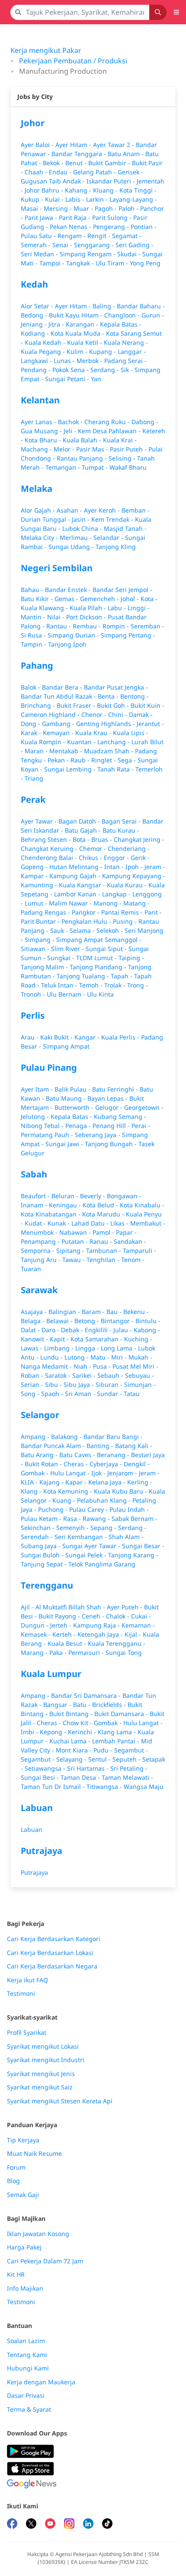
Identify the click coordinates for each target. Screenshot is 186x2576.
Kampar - (35, 876)
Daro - (51, 1330)
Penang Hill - (112, 1126)
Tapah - (122, 976)
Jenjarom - (123, 1473)
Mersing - (59, 208)
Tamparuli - (139, 1250)
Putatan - (75, 1241)
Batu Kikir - (38, 599)
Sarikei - (85, 1375)
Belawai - (60, 1321)
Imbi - (30, 1732)
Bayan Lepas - (108, 1098)
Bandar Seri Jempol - (122, 590)
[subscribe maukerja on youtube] (50, 2525)
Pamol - (104, 1232)
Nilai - (57, 617)
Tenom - (133, 1260)
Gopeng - (35, 867)
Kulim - (78, 351)
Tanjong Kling (116, 547)
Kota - (149, 599)
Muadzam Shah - (109, 751)
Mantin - (34, 617)
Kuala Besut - (68, 1643)
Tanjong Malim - (45, 967)
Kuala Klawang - (45, 608)
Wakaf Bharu (128, 467)
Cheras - (77, 1464)
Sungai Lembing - (71, 769)
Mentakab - (67, 751)
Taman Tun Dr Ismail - (54, 1787)
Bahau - (33, 590)
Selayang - (72, 1759)
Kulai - (55, 199)
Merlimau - (77, 538)
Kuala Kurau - (128, 885)
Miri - (120, 1357)
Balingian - (65, 1312)
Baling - (105, 306)
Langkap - (117, 894)
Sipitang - (71, 1250)
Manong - (108, 903)
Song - (31, 1394)
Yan (96, 379)
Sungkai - (62, 958)
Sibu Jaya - (80, 1384)
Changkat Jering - (139, 839)
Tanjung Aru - (42, 1260)
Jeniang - (35, 324)
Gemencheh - (100, 599)
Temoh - (92, 985)
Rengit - (100, 236)
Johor (33, 123)
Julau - (123, 1330)
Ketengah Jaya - (101, 1634)
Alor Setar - (38, 306)
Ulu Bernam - (67, 994)
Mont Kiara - (75, 1750)
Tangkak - (81, 263)
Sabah (34, 1174)
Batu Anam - (127, 154)
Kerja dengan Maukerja (41, 2382)
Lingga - (88, 1348)
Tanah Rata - (116, 769)
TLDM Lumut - (97, 958)
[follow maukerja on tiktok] (107, 2525)
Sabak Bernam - (135, 1518)
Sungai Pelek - (87, 1555)
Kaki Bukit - (57, 1037)
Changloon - (123, 315)
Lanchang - (114, 742)
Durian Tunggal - (46, 519)
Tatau (132, 1394)
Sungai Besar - (143, 1546)
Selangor (40, 1415)
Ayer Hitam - (74, 145)
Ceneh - (94, 1616)
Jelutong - (36, 1116)
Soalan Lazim (26, 2341)
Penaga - (79, 1126)
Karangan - (83, 324)
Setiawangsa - (46, 1768)
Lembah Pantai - (117, 1741)
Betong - (88, 1321)
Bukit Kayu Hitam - (77, 315)
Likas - (120, 1223)
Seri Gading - (135, 245)
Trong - (138, 985)
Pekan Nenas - (71, 227)
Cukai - (141, 1616)
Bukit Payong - (60, 1616)
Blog (13, 2181)
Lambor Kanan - (78, 894)
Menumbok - (40, 1232)
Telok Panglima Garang (102, 1564)
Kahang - (79, 190)
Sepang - (104, 1528)
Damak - (141, 714)
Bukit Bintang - (72, 1714)
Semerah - (37, 245)
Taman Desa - (81, 1777)
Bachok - (71, 422)
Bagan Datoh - (80, 821)
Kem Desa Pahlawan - (110, 431)
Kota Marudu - (104, 1214)
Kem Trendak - (113, 519)
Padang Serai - (125, 361)
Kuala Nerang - (126, 342)
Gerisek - (130, 172)
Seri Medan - (40, 254)
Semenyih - (73, 1528)
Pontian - (144, 227)
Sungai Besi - (41, 1777)
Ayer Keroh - (103, 510)
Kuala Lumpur (51, 1674)
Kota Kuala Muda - (78, 333)
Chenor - (95, 714)
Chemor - (93, 848)
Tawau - (74, 1260)
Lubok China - (83, 528)
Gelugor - (110, 1107)
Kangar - (88, 1037)
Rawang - (97, 1518)
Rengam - (72, 236)
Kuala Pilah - (89, 608)
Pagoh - (107, 208)
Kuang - (65, 1500)
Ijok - (99, 1473)
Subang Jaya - (42, 1546)
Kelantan (40, 400)
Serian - (33, 1384)
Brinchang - (39, 705)
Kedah (34, 284)
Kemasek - (37, 1634)
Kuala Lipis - (131, 733)
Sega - (128, 760)
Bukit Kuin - (148, 705)
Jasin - (82, 519)
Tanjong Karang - (133, 1555)
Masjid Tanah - (125, 528)
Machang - (37, 449)
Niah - (83, 1366)
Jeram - (155, 867)
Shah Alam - (126, 1537)
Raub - (81, 760)
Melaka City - (40, 538)
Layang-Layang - (133, 199)
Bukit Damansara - (122, 1714)
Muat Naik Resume (34, 2154)
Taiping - (131, 958)
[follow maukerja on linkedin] (88, 2525)
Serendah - (38, 1537)
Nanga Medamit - (47, 1366)
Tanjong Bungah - (112, 1144)
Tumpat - (96, 467)
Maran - (37, 751)
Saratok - (59, 1375)
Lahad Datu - (91, 1223)
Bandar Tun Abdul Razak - (59, 696)
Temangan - (64, 467)
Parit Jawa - (42, 217)
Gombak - (35, 1473)
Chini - (119, 714)
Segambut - (131, 1750)
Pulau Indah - (129, 1509)
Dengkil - (137, 1464)
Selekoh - (111, 930)
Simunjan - (140, 1384)
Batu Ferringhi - (116, 1089)
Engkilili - (99, 1330)
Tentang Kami (27, 2355)
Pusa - (103, 1366)
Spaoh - (53, 1394)
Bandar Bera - (63, 687)
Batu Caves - (78, 1455)
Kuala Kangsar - (83, 885)
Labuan (37, 1808)
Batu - (83, 1705)
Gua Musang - (42, 431)
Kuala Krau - (94, 733)
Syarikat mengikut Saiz (40, 2087)
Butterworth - (75, 1107)
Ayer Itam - (38, 1089)
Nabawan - (76, 1232)
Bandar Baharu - (141, 306)
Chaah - (37, 172)
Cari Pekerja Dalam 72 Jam (45, 2261)
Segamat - (127, 236)
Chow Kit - (78, 1723)
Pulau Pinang (49, 1067)
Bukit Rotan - (44, 1464)
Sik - (128, 370)
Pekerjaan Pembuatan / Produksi (73, 61)
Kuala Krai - (120, 440)
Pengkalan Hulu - (87, 921)
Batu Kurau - (121, 830)
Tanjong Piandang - (99, 967)
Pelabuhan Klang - (105, 1500)
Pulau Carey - (89, 1509)
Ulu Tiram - (113, 263)
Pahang (37, 665)
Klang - (32, 1491)
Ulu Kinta (100, 994)
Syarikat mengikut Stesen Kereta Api (60, 2101)
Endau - (61, 172)
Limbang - (60, 1348)
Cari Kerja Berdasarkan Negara (52, 1966)
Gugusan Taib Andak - (54, 181)
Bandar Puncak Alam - (54, 1446)
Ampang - (36, 1437)
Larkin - (98, 199)
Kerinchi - (83, 1732)
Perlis (33, 1015)
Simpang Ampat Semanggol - (99, 940)
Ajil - (28, 1607)
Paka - (59, 1652)
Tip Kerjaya (23, 2140)
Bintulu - (148, 1321)
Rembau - (88, 626)
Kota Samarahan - (97, 1339)
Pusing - (126, 921)
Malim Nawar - (71, 903)
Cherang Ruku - (108, 422)
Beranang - (114, 1455)
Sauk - (60, 930)
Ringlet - (104, 760)
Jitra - (57, 324)
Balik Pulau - (73, 1089)
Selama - (83, 930)
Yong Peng (145, 263)
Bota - (82, 839)
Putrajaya (42, 1851)
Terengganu (47, 1585)
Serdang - (106, 370)
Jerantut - (150, 724)
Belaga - (34, 1321)
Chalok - (119, 1616)
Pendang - (37, 370)
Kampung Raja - (97, 1625)
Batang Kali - (134, 1446)
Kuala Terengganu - (117, 1643)
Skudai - (130, 254)
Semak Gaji (23, 2195)
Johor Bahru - (45, 190)
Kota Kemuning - (69, 1491)
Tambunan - (104, 1250)
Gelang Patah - (95, 172)
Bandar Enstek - (69, 590)
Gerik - (140, 858)
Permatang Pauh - (48, 1135)
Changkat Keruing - (50, 848)
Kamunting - (40, 885)
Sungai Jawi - (65, 1144)
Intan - (115, 867)
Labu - (118, 608)
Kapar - (77, 1482)
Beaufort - (36, 1196)
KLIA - (30, 1482)
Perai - (141, 1126)
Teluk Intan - (60, 985)
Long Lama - (119, 1348)
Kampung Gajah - (76, 876)
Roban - (33, 1375)
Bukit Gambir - (110, 163)
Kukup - (33, 199)
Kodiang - (36, 333)
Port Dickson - (87, 617)
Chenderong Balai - (50, 858)
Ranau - (102, 1241)
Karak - (32, 733)
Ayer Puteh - (125, 1607)
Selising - (123, 458)
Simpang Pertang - (128, 635)
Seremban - (148, 626)
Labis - (76, 199)
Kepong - (54, 1732)
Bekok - (54, 163)
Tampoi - (53, 263)
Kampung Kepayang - (134, 876)
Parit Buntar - (41, 921)
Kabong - (147, 1330)
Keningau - (66, 1205)
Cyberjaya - (107, 1464)
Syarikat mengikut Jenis (41, 2074)
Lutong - (77, 1357)
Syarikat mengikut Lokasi (43, 2046)
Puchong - (54, 1509)
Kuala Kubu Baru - (121, 1491)
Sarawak (39, 1290)
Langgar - (132, 351)
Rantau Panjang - (83, 458)
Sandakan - (130, 1241)
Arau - (30, 1037)
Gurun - (153, 315)
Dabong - (145, 422)
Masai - (32, 208)
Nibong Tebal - (43, 1126)
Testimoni (21, 1994)
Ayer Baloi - (38, 145)
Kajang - (52, 1482)
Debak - (73, 1330)
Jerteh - (62, 1625)
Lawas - (32, 1348)
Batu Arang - (40, 1455)
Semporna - (38, 1250)
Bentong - (135, 696)
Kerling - (140, 1482)
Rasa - (73, 1518)
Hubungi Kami (28, 2368)
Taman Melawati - (127, 1777)
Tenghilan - (104, 1260)
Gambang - (59, 724)
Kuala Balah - (83, 440)
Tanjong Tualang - (84, 976)
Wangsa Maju (144, 1787)
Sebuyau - (139, 1375)
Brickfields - (110, 1705)
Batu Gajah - (84, 830)
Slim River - (68, 949)
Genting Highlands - (106, 724)
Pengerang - (112, 227)
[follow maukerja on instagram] (69, 2525)
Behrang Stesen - (47, 839)
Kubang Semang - (120, 1116)
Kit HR (16, 2275)
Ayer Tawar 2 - (114, 145)
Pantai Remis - (123, 912)
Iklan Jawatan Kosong (38, 2234)
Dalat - (31, 1330)
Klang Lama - (118, 1732)
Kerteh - (65, 1634)
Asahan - (70, 510)
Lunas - (65, 361)
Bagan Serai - (122, 821)
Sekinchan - (38, 1528)
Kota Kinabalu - (142, 1205)
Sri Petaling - (129, 1768)
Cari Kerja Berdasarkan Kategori (54, 1939)
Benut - (77, 163)
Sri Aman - (81, 1394)
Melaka (37, 489)
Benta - (109, 696)
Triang (34, 778)
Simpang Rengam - (88, 254)
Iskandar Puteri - (112, 181)
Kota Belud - (101, 1205)
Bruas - (103, 839)
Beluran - (66, 1196)
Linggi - (139, 608)
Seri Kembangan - (82, 1537)
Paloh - (129, 208)
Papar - (126, 1232)
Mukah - (140, 1357)
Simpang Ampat (66, 1046)
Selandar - (109, 538)
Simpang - (40, 940)
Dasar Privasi (26, 2396)
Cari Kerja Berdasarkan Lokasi (50, 1953)
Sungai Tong (124, 1652)
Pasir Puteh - (129, 449)
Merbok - (90, 361)
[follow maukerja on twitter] (31, 2525)
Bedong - (35, 315)
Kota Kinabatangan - (51, 1214)
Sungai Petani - (68, 379)
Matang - (136, 903)
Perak (33, 799)
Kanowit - (35, 1339)
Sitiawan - (36, 949)
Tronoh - (34, 994)
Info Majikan (25, 2288)
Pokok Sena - (71, 370)
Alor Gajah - (39, 510)
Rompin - (117, 626)
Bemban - (136, 510)
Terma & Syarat (29, 2409)
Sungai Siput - (107, 949)
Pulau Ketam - (42, 1518)
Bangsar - (58, 1705)
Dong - (31, 724)
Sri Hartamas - (89, 1768)
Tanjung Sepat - (45, 1564)
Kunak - (59, 1223)
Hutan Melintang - (77, 867)
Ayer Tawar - (40, 821)
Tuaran (31, 1269)
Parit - (153, 912)
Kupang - (103, 351)
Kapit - (60, 1339)
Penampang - (41, 1241)
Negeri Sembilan (57, 568)
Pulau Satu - (39, 236)
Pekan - (59, 760)
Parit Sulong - (113, 217)
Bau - (115, 1312)
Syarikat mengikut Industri (46, 2060)
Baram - (94, 1312)
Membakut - (148, 1223)
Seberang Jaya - (98, 1135)
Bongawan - (124, 1196)
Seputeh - (127, 1759)
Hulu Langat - (71, 1473)
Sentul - (100, 1759)
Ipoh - (135, 867)
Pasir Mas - (93, 449)
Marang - (35, 1652)
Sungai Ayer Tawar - (92, 1546)
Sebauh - (111, 1375)
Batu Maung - (67, 1098)
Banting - (101, 1446)
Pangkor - (87, 912)
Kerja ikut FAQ (27, 1980)
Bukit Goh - (114, 705)
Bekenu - (136, 1312)
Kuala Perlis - (121, 1037)
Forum (16, 2167)
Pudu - (104, 1750)
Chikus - (91, 858)
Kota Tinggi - (138, 190)
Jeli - (71, 431)
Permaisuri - (87, 1652)
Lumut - (37, 903)
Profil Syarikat (27, 2033)
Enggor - (117, 858)
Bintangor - (118, 1321)
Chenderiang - (129, 848)
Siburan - (110, 1384)
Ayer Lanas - (39, 422)
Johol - (131, 599)
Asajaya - (35, 1312)
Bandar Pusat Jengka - (116, 687)
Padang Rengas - (46, 912)
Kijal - (134, 1634)
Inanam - (35, 1205)
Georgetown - (144, 1107)
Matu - (101, 1357)
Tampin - (34, 644)
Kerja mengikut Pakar (46, 50)
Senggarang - (95, 245)
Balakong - (67, 1437)
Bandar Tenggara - (80, 154)
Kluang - (106, 190)
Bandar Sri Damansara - (87, 1695)
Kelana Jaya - (108, 1482)
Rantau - (59, 626)
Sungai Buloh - (43, 1555)
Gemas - (67, 599)
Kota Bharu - (44, 440)
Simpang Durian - (74, 635)
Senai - (63, 245)
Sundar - (110, 1394)
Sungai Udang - (72, 547)
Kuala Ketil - (85, 342)
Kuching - (138, 1339)
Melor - (65, 449)
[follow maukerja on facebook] (12, 2525)
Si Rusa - (34, 635)
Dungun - (35, 1625)
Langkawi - (37, 361)
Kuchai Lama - (71, 1741)
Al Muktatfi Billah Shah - (71, 1607)
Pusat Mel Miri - (135, 1366)
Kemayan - (59, 733)
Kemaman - (138, 1625)
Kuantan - (82, 742)
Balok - (31, 687)
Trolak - (116, 985)
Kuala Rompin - (44, 742)
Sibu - (54, 1384)
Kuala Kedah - (46, 342)
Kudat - (36, 1223)
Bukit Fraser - (77, 705)
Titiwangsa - (105, 1787)
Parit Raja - (75, 217)
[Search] (158, 12)
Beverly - (93, 1196)
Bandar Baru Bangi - (113, 1437)
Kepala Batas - (121, 324)
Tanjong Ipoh (67, 644)
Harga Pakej (24, 2247)
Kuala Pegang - (44, 351)
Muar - (84, 208)
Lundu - (52, 1357)
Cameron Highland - (51, 714)
